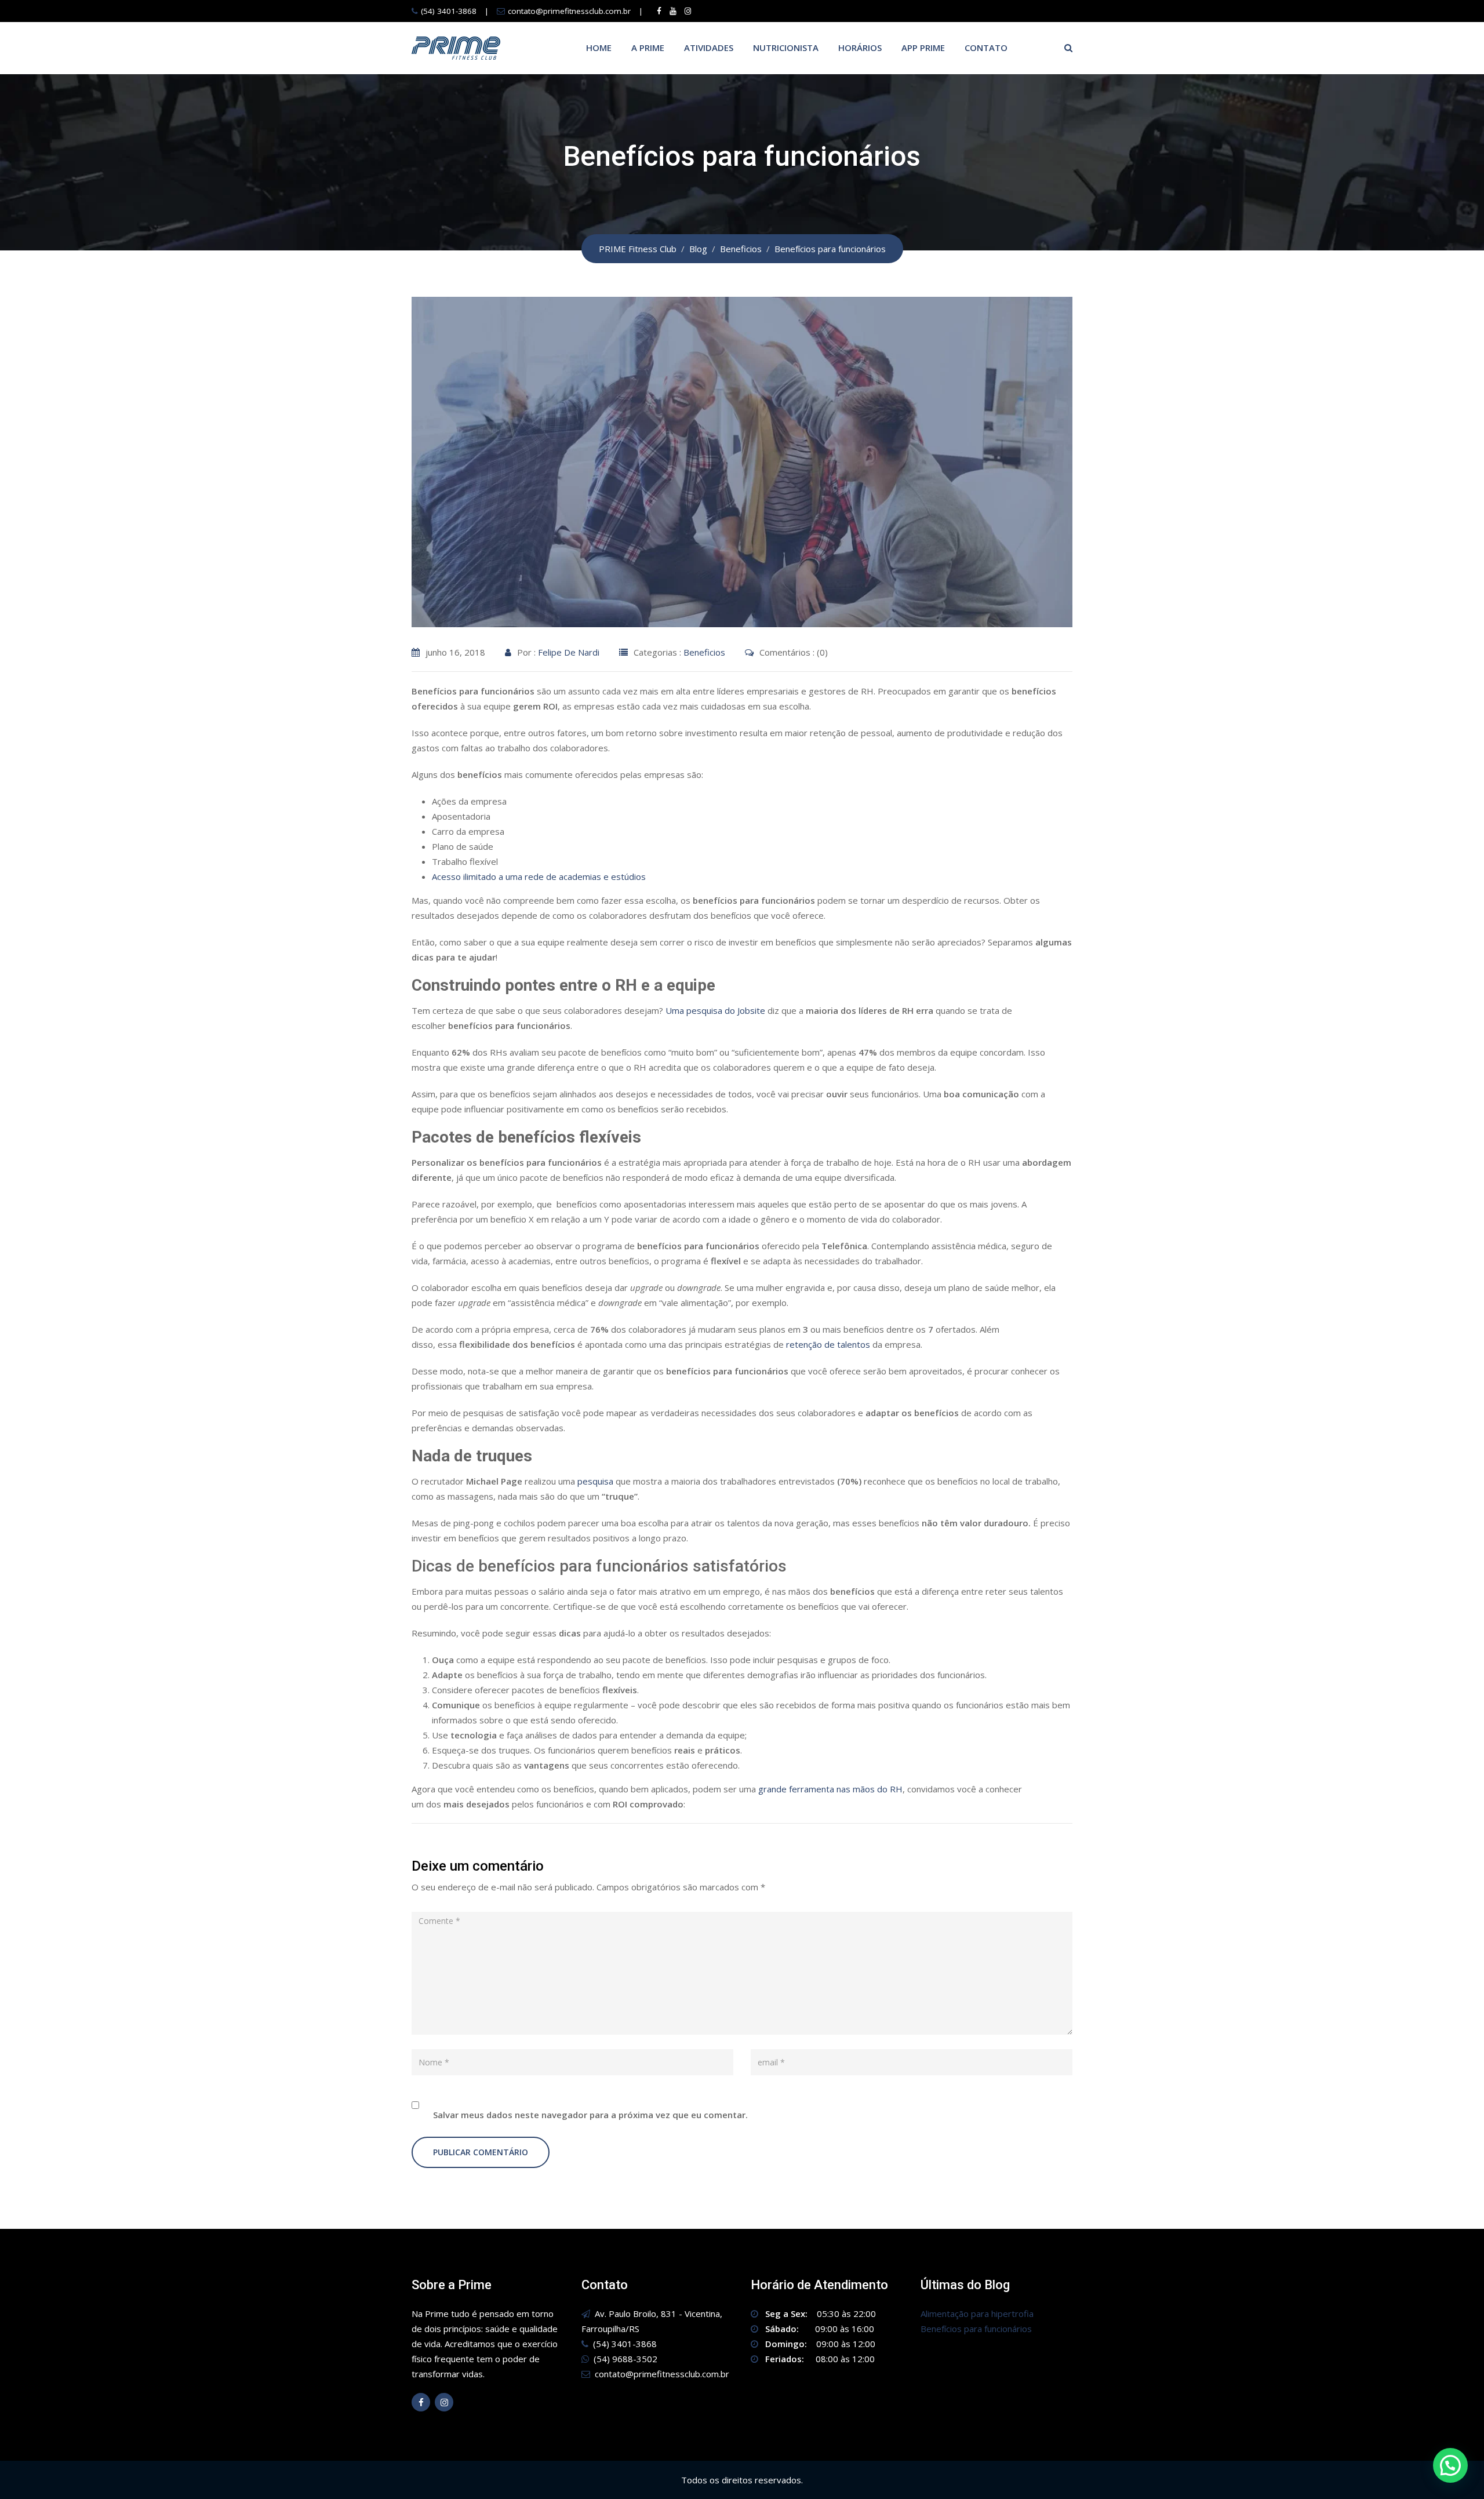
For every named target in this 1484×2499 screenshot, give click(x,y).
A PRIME (648, 48)
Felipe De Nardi (569, 652)
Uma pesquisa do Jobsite (715, 1010)
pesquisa (595, 1481)
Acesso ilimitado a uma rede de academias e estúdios (539, 876)
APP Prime (923, 48)
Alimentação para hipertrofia (977, 2314)
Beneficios (704, 652)
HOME (599, 48)
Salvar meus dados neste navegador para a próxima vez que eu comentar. (590, 2115)
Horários (860, 48)
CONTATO (986, 48)
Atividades (709, 48)
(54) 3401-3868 (449, 11)
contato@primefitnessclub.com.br (569, 11)
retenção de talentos (828, 1344)
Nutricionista (786, 48)
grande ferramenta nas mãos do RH (830, 1789)
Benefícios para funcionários (976, 2329)
